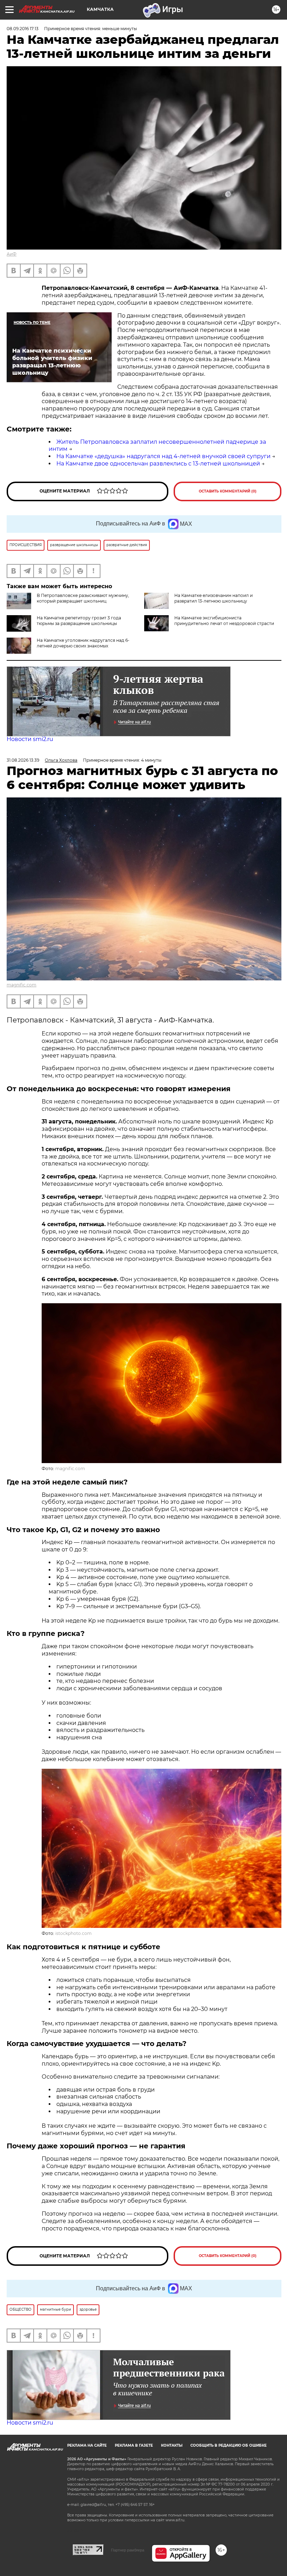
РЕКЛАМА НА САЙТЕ (87, 2445)
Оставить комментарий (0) (228, 491)
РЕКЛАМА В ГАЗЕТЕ (134, 2445)
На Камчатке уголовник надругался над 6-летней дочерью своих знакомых (83, 643)
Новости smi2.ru (30, 739)
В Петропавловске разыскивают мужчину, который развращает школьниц (83, 598)
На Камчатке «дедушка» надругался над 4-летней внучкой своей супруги (163, 456)
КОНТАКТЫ (172, 2445)
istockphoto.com (73, 1933)
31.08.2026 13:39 (23, 760)
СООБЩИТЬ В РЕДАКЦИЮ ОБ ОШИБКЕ (229, 2445)
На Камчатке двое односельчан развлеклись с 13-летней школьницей (158, 464)
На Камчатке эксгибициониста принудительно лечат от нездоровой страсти (224, 621)
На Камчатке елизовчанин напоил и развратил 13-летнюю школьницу (213, 598)
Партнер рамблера (128, 2550)
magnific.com (22, 985)
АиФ (12, 254)
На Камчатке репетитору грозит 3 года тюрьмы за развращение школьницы (79, 621)
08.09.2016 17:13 (23, 29)
